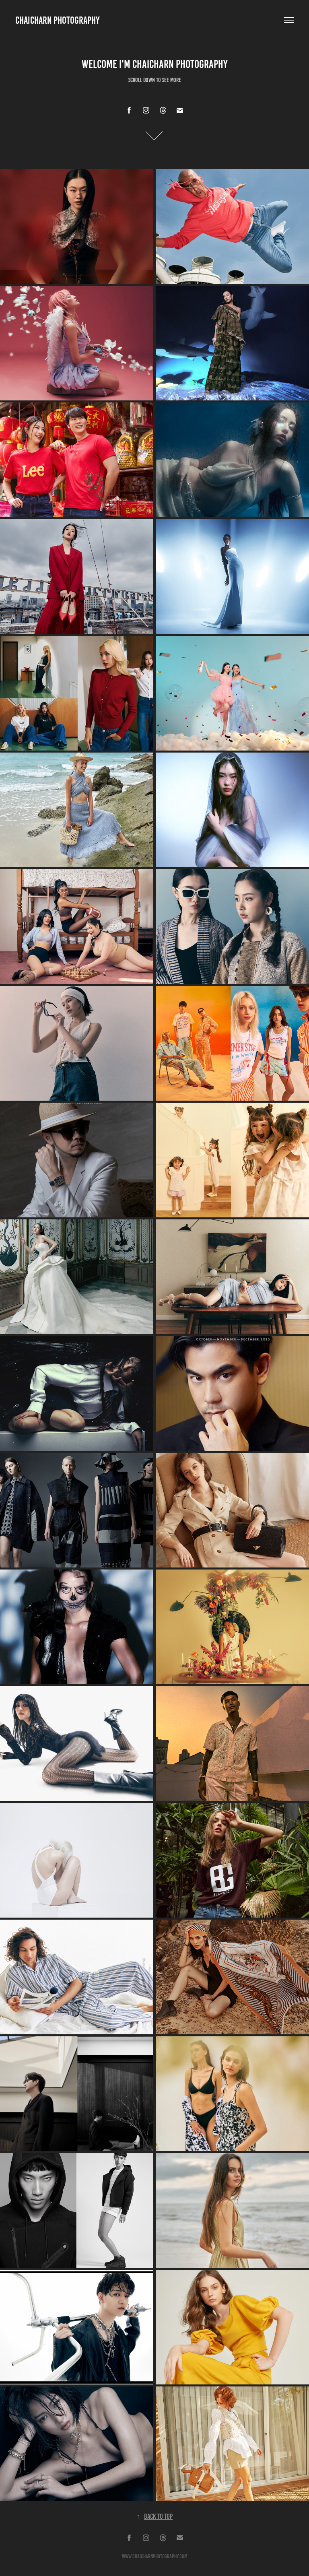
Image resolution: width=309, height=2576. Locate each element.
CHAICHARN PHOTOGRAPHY (57, 20)
